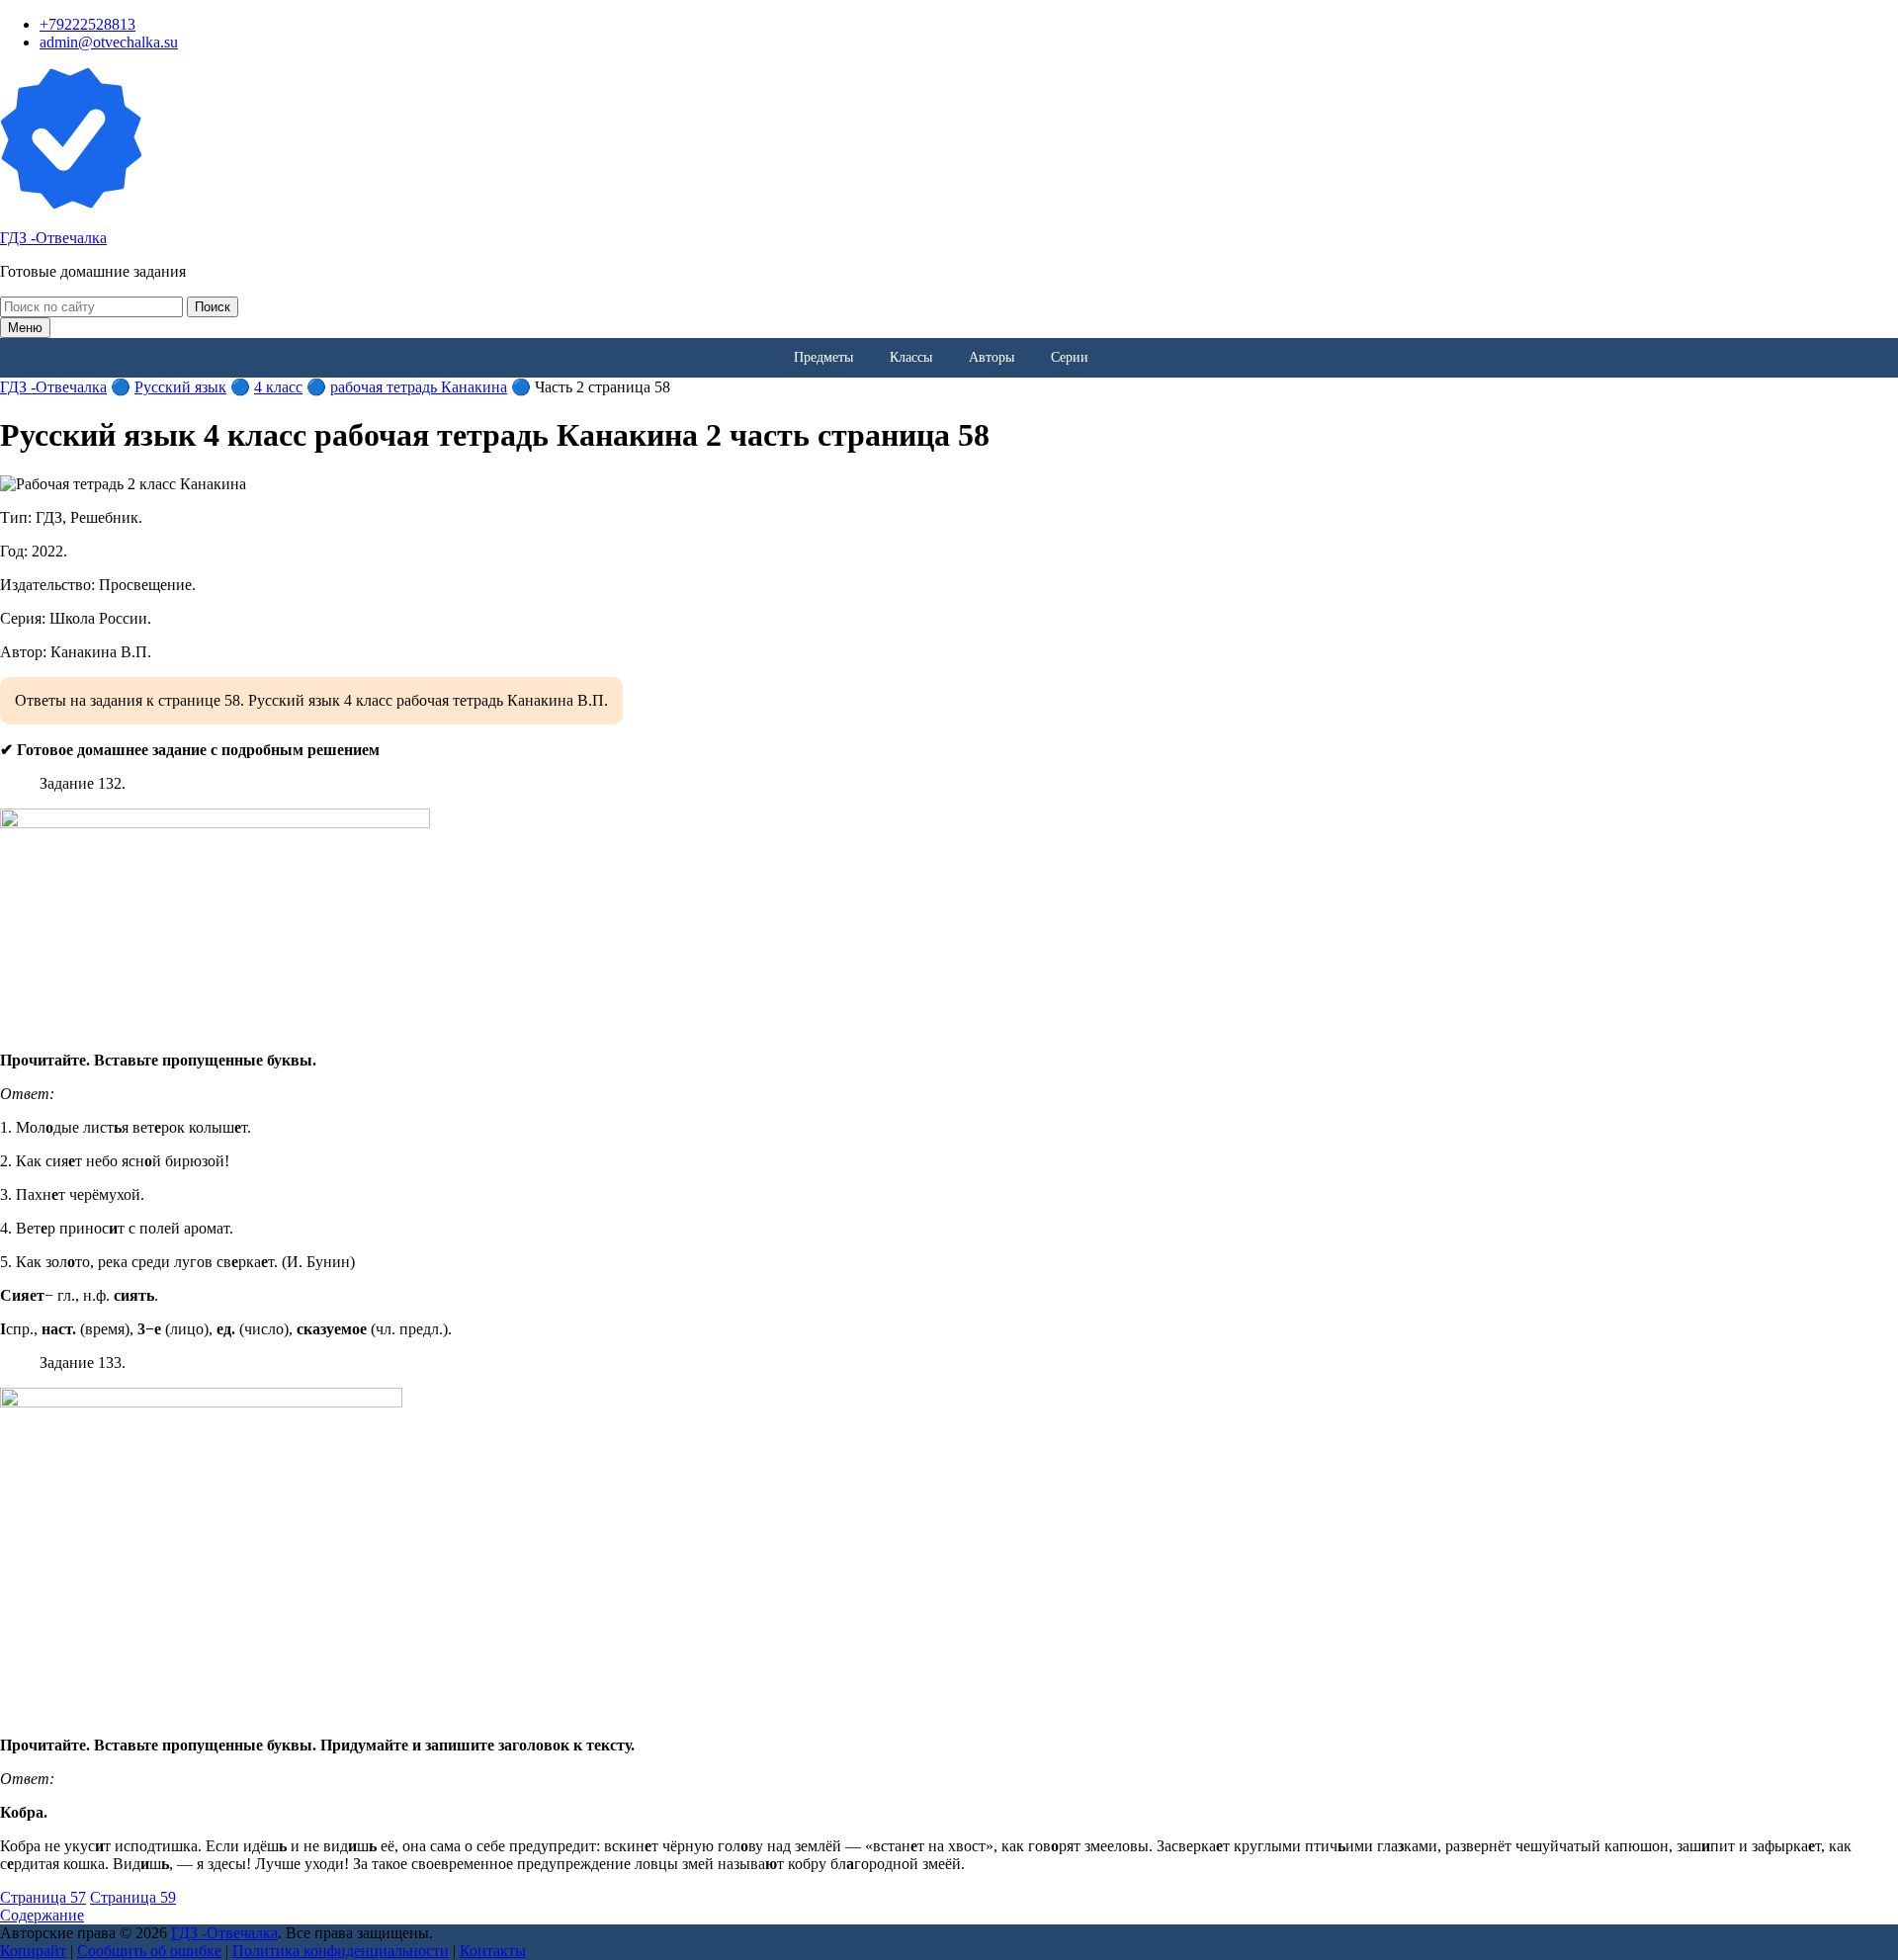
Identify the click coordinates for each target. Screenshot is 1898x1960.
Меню (25, 328)
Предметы (823, 357)
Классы (911, 357)
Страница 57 (43, 1897)
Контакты (493, 1951)
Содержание (42, 1915)
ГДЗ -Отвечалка (53, 238)
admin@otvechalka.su (109, 42)
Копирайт (33, 1951)
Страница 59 (133, 1897)
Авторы (992, 357)
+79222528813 (87, 24)
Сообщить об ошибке (149, 1951)
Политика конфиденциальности (341, 1951)
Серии (1070, 357)
